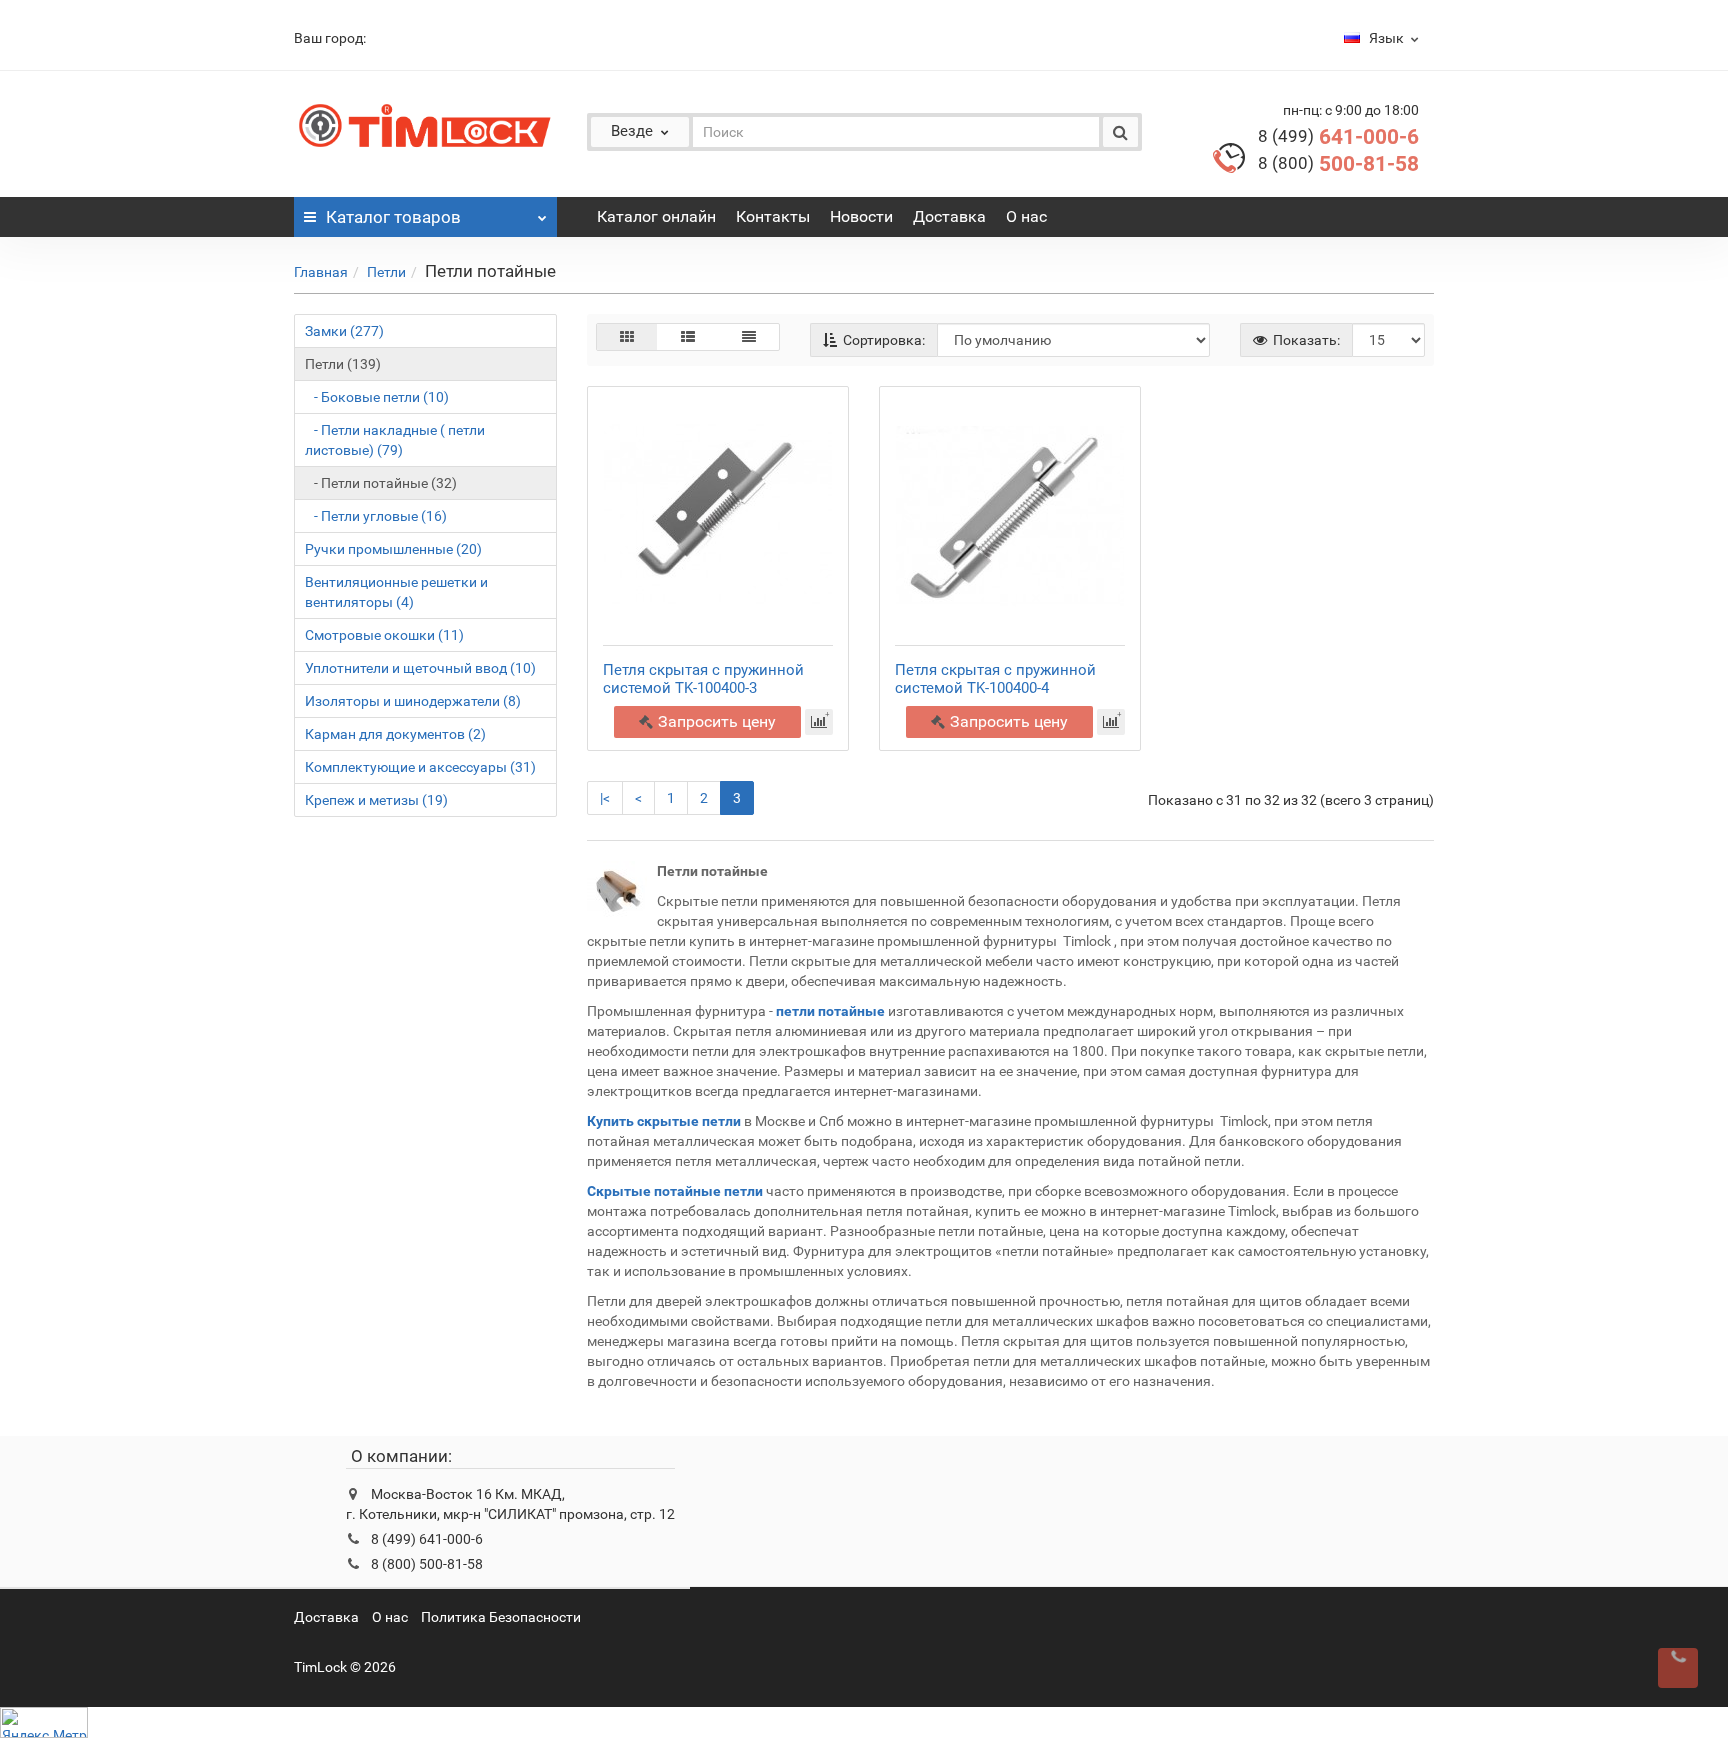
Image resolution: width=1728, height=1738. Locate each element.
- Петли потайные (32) (381, 483)
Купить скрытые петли (664, 1121)
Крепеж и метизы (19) (376, 800)
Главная (321, 272)
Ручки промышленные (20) (393, 549)
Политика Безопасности (501, 1617)
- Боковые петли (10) (377, 397)
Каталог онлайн (656, 216)
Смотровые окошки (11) (384, 635)
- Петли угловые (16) (376, 516)
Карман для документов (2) (395, 734)
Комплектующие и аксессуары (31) (420, 767)
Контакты (773, 216)
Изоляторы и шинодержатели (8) (413, 701)
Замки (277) (344, 331)
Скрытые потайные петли (675, 1191)
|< (605, 798)
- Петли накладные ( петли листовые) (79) (395, 440)
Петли (386, 272)
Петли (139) (343, 364)
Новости (861, 216)
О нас (1026, 216)
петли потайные (830, 1011)
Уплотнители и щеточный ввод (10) (420, 668)
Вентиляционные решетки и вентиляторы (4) (396, 592)
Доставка (949, 216)
